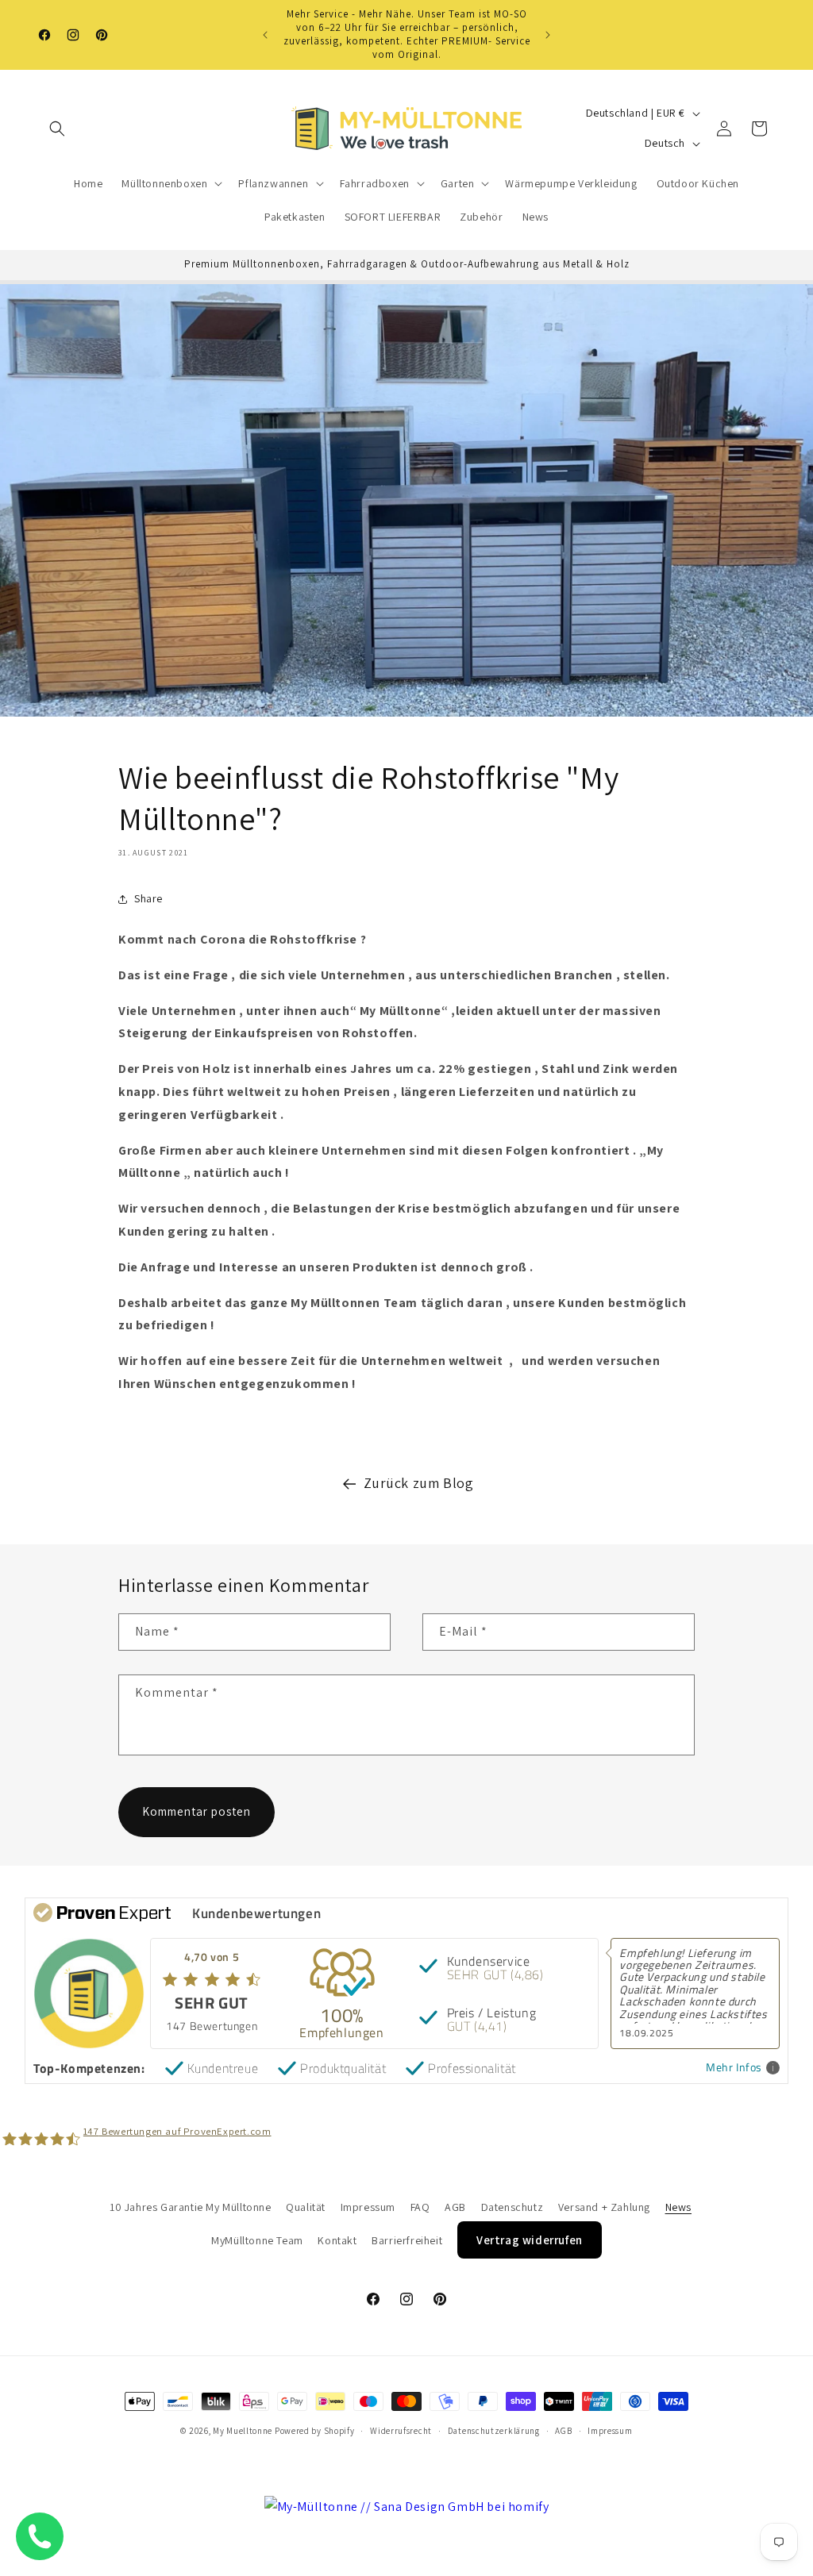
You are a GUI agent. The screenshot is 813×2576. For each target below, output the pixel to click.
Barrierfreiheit (407, 2240)
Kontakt (337, 2240)
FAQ (420, 2207)
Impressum (368, 2207)
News (678, 2207)
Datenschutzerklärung (494, 2431)
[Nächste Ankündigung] (548, 35)
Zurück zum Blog (419, 1483)
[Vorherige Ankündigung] (265, 35)
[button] (57, 129)
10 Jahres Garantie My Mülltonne (191, 2207)
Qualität (306, 2207)
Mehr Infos (734, 2068)
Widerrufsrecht (401, 2431)
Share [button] (148, 898)
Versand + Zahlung (604, 2207)
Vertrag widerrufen (530, 2240)
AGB (455, 2207)
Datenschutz (512, 2207)
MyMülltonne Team (257, 2240)
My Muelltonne (243, 2431)
